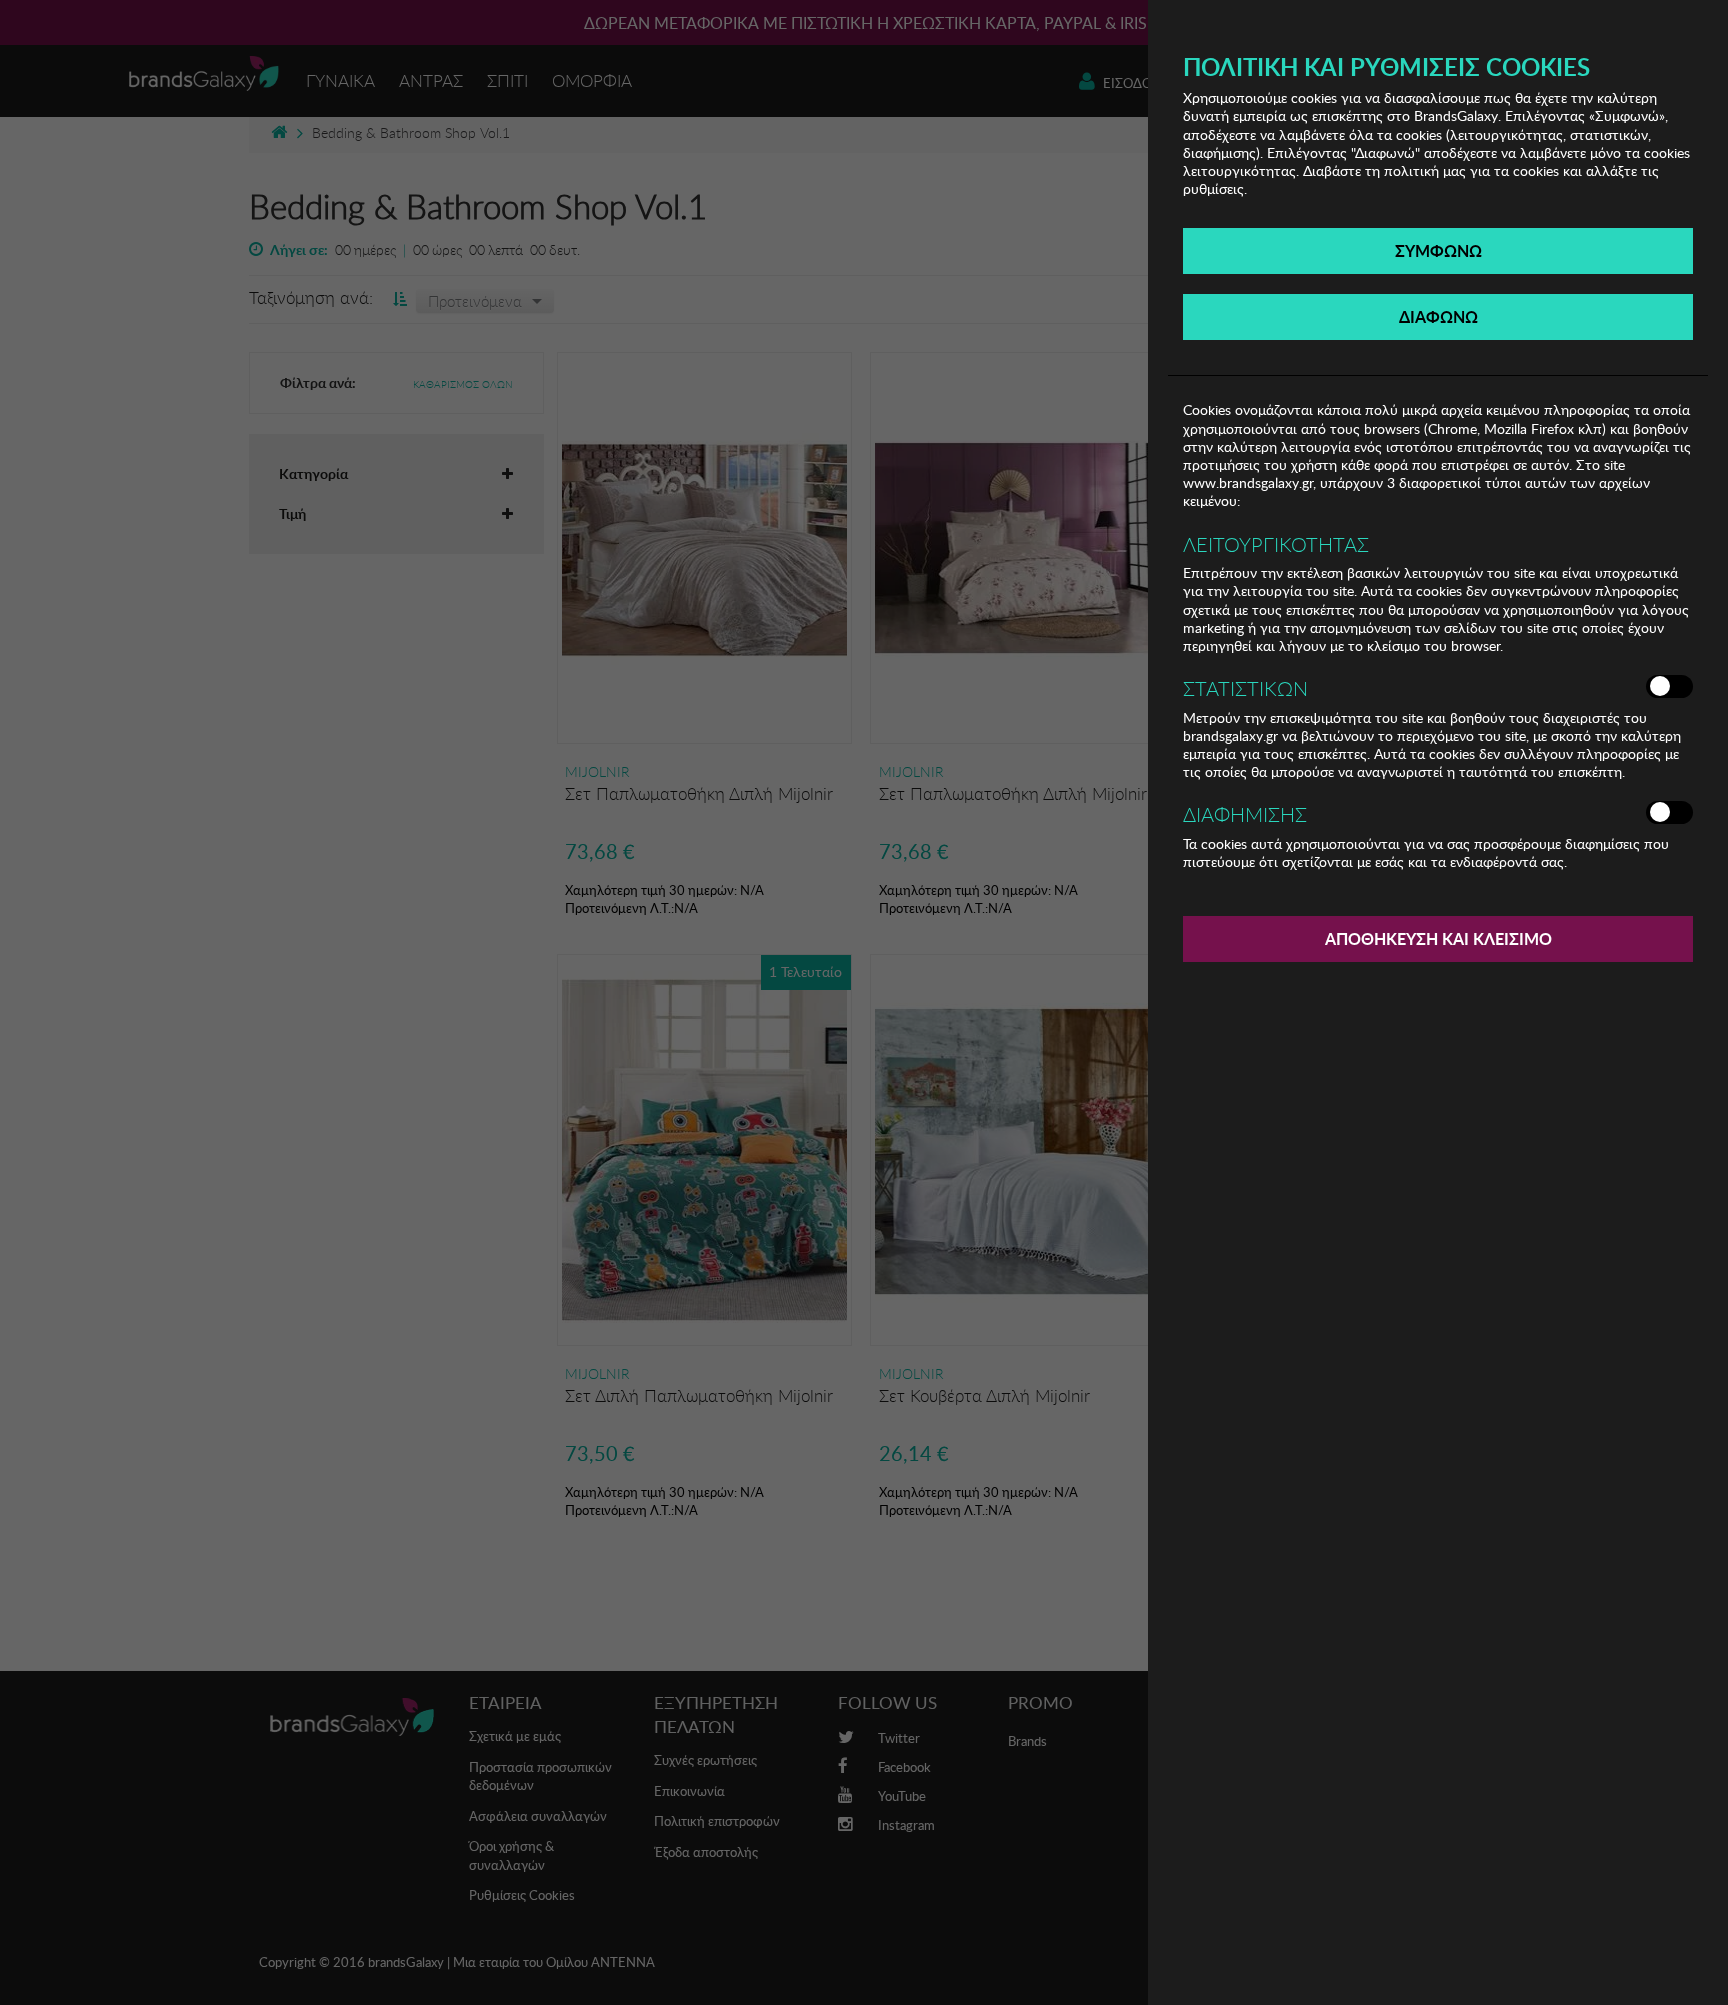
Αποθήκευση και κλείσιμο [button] (1438, 938)
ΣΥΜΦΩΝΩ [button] (1438, 250)
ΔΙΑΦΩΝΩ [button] (1438, 316)
